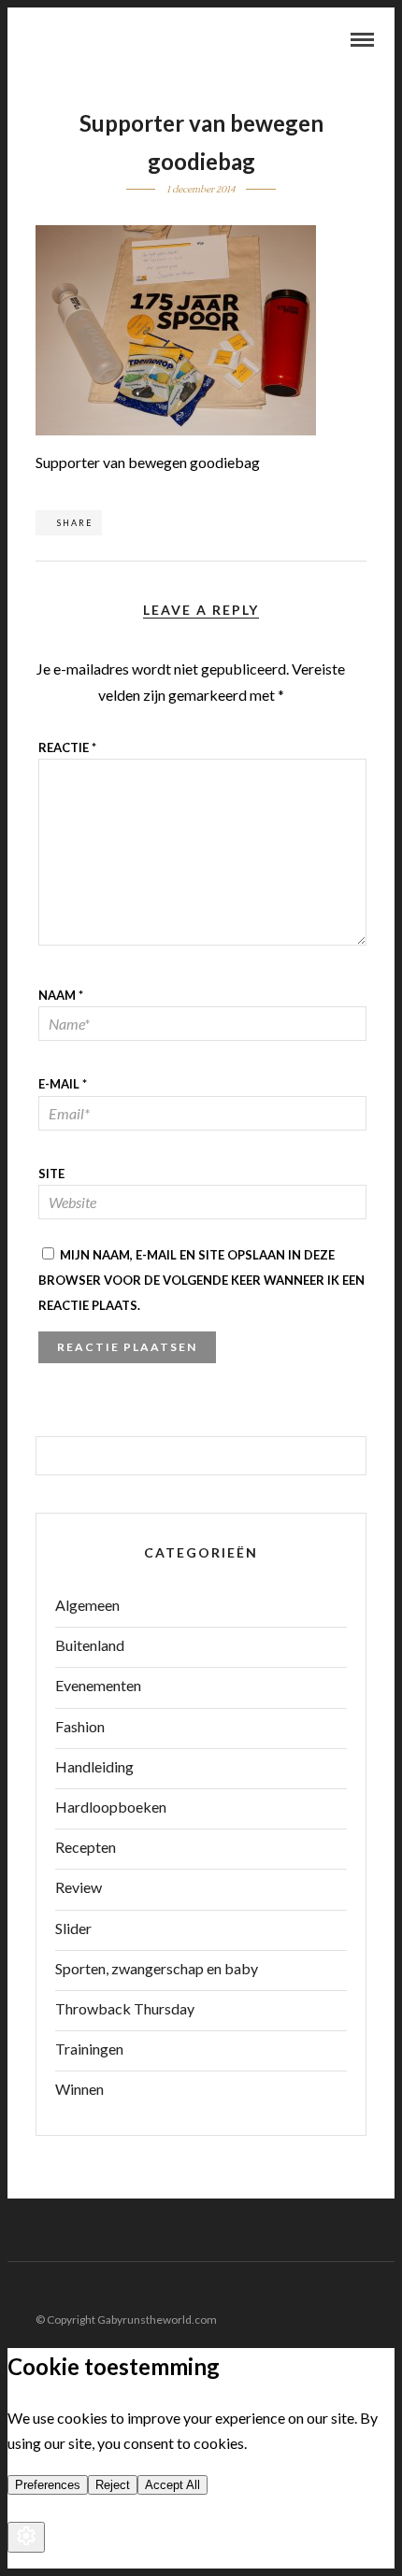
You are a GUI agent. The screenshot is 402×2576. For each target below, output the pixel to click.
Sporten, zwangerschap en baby (157, 1968)
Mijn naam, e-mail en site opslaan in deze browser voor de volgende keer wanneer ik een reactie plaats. (201, 1280)
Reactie (67, 747)
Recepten (86, 1847)
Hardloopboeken (111, 1807)
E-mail (63, 1084)
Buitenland (90, 1645)
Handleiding (94, 1766)
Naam (61, 995)
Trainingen (89, 2049)
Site (51, 1174)
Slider (73, 1928)
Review (79, 1887)
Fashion (80, 1726)
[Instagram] (382, 2290)
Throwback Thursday (125, 2008)
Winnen (79, 2089)
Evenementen (98, 1685)
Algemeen (87, 1605)
